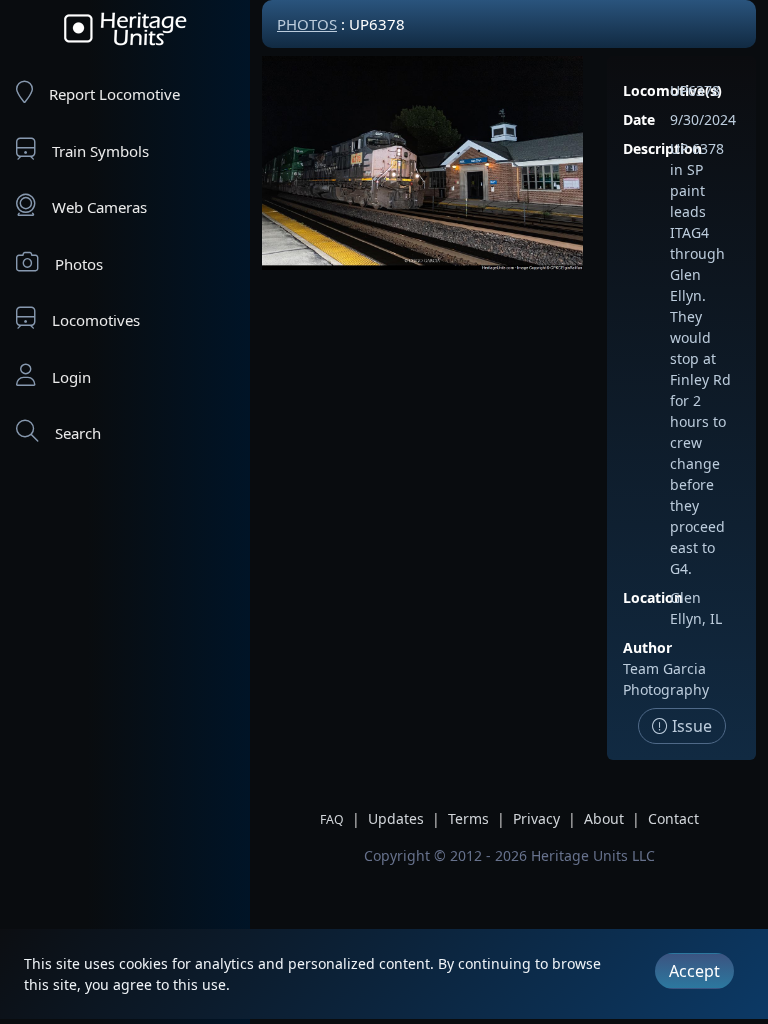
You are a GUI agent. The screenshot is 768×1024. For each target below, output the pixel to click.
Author (647, 647)
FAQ (332, 819)
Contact (673, 818)
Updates (396, 818)
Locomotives (96, 320)
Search (78, 433)
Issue (690, 726)
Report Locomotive (114, 94)
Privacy (536, 818)
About (604, 818)
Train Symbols (100, 151)
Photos (79, 264)
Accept (694, 971)
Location (653, 597)
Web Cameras (99, 207)
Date (639, 119)
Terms (468, 818)
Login (71, 377)
